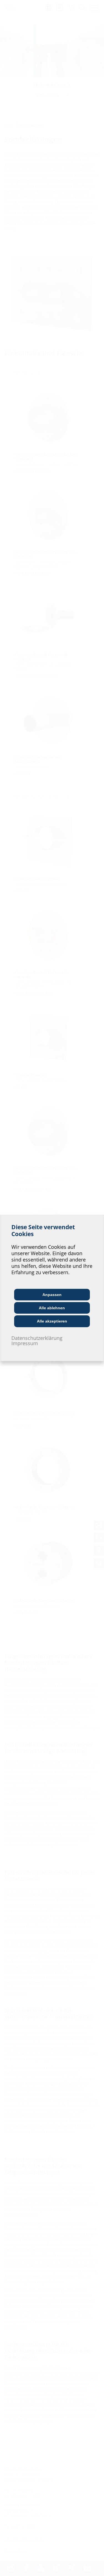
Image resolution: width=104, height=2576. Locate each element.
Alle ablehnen (52, 1308)
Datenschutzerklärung (37, 1338)
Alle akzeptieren (52, 1321)
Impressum (25, 1343)
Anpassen (52, 1295)
